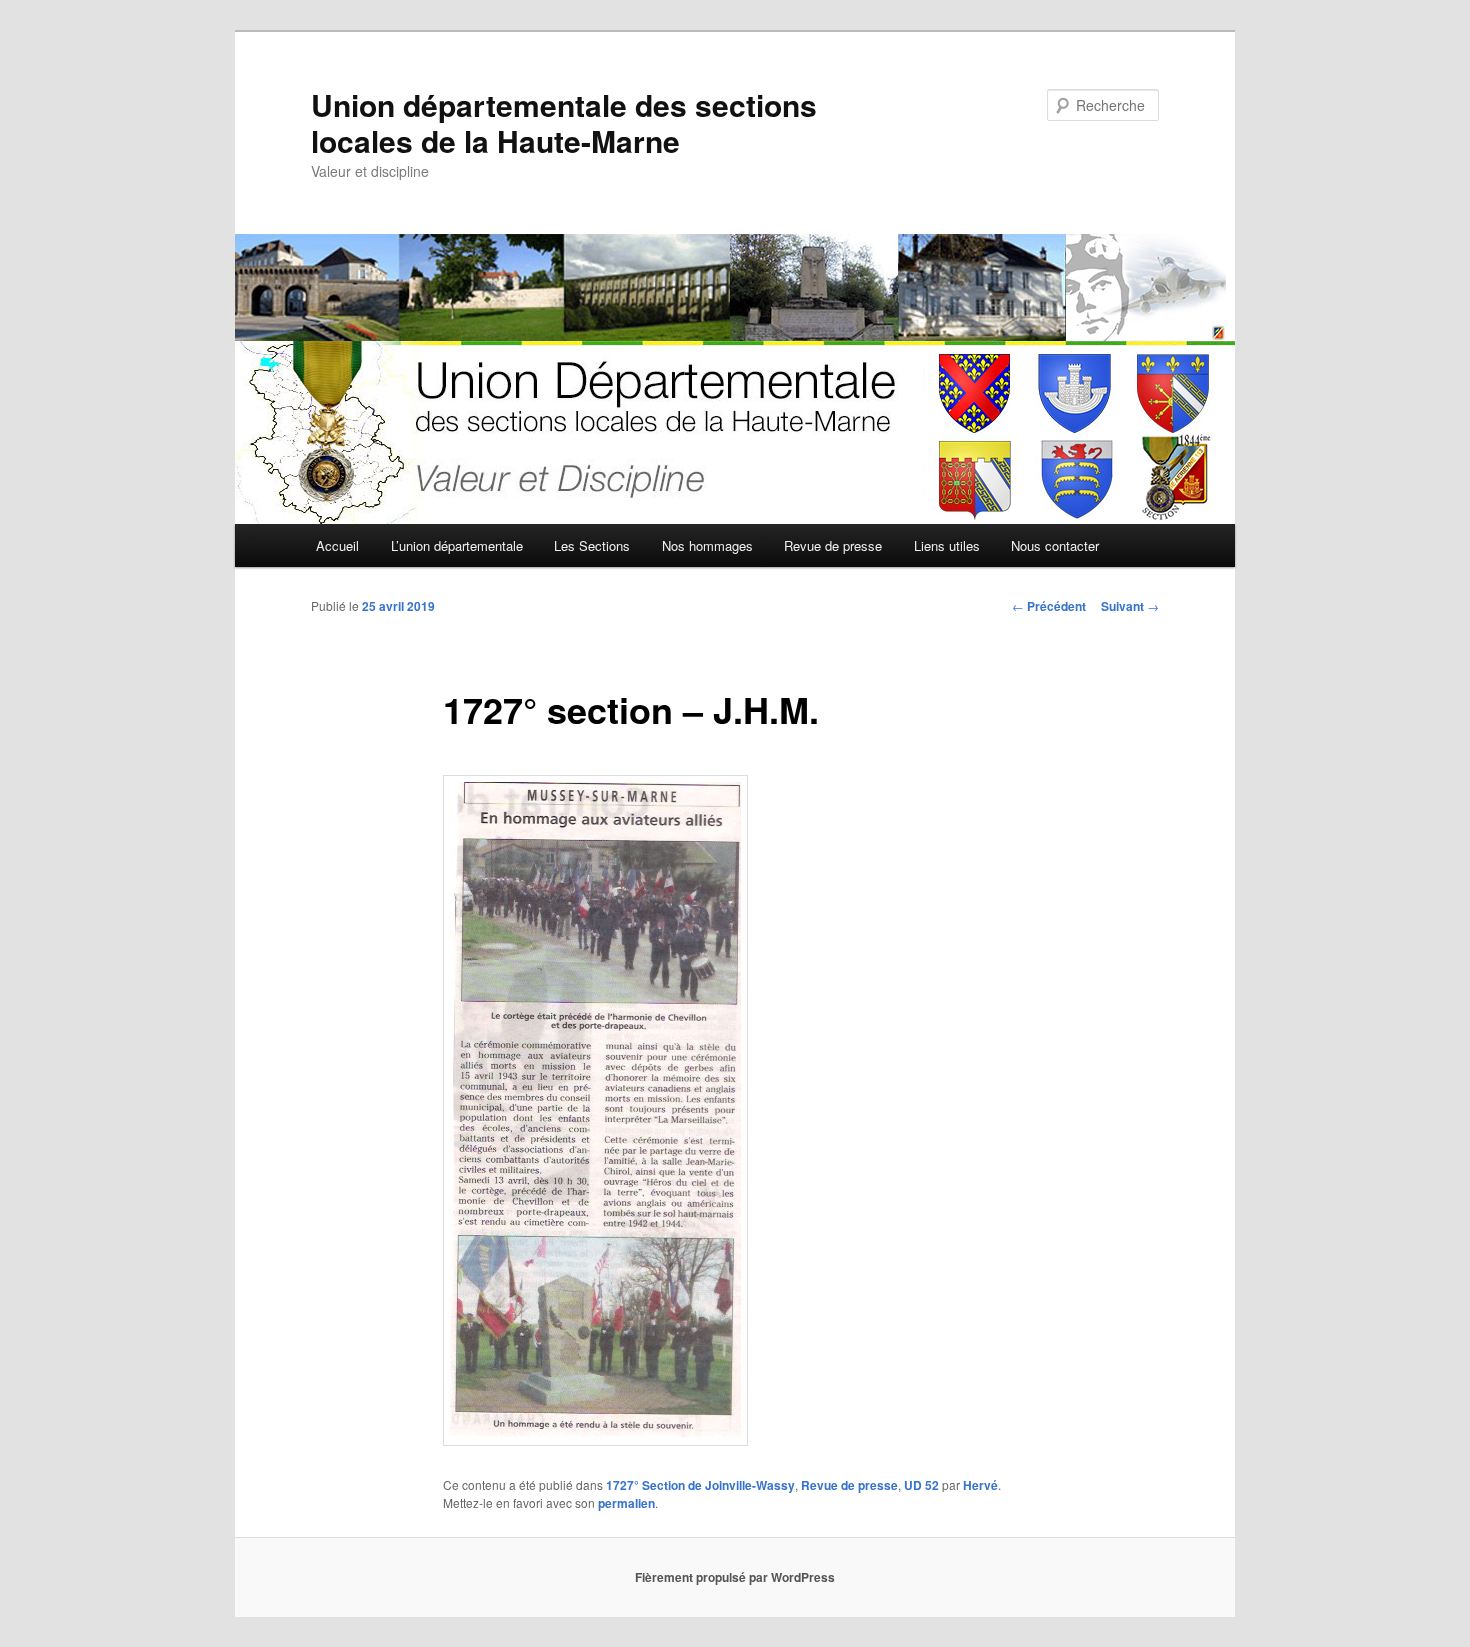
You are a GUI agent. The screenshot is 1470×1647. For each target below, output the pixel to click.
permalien (626, 1503)
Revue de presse (833, 545)
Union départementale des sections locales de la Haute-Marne (564, 122)
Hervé (980, 1485)
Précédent (1049, 606)
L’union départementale (457, 545)
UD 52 (921, 1485)
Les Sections (592, 545)
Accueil (337, 545)
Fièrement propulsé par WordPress (735, 1577)
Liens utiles (947, 545)
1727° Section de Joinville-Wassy (700, 1485)
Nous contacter (1055, 545)
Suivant (1130, 606)
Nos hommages (707, 545)
